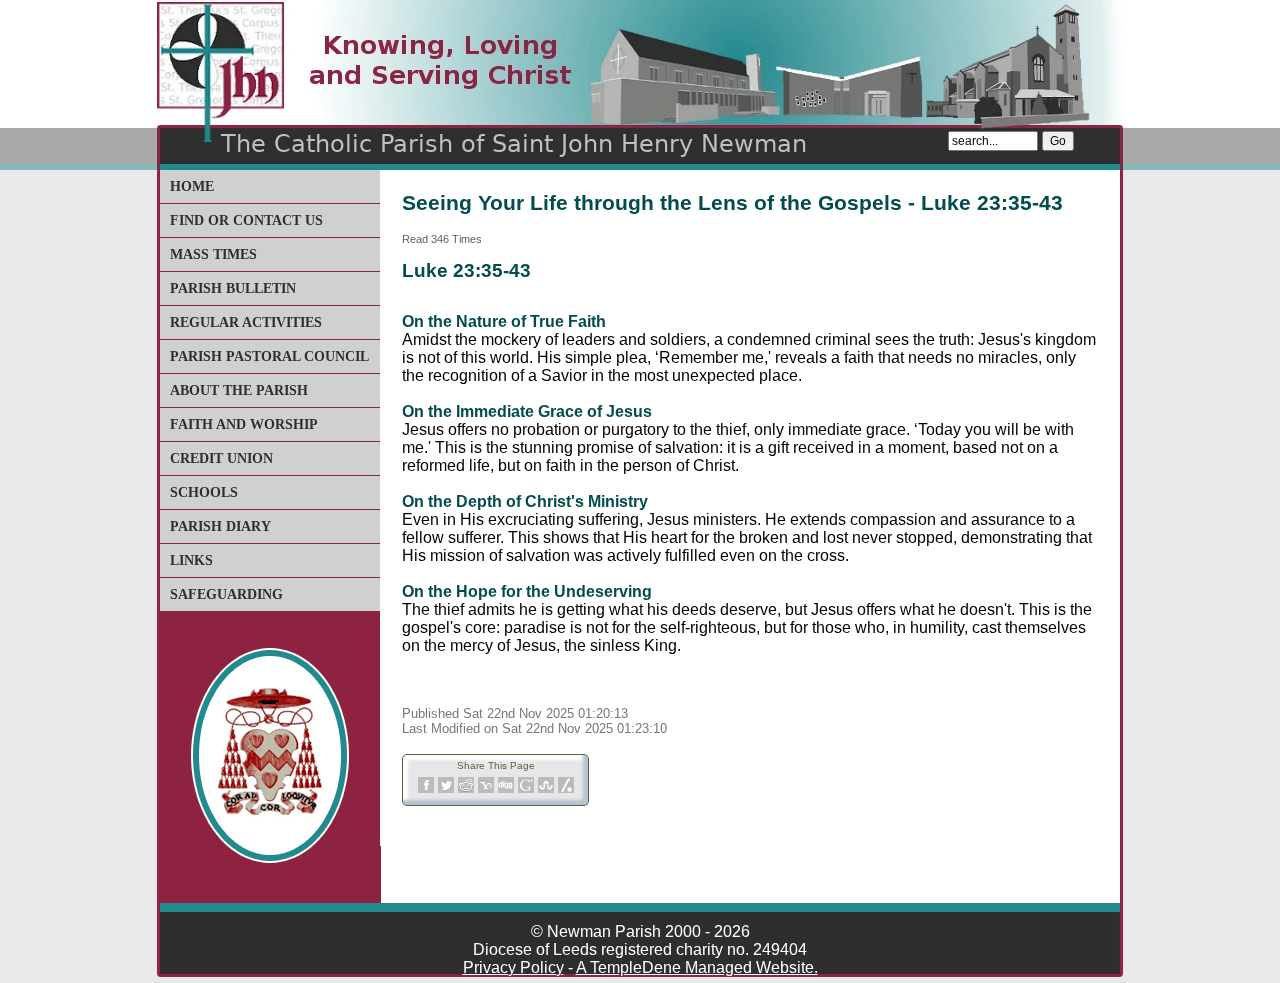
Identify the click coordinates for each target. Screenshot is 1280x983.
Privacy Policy (513, 967)
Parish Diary (220, 526)
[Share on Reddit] (466, 789)
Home (192, 186)
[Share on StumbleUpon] (546, 789)
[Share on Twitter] (446, 789)
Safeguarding (226, 594)
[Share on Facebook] (426, 789)
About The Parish (239, 390)
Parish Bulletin (233, 288)
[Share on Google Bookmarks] (526, 789)
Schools (204, 492)
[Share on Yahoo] (486, 789)
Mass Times (213, 254)
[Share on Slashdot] (566, 789)
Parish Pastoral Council (269, 356)
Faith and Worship (244, 424)
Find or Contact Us (246, 220)
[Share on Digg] (506, 789)
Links (191, 560)
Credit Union (221, 458)
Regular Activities (246, 322)
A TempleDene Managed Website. (697, 967)
